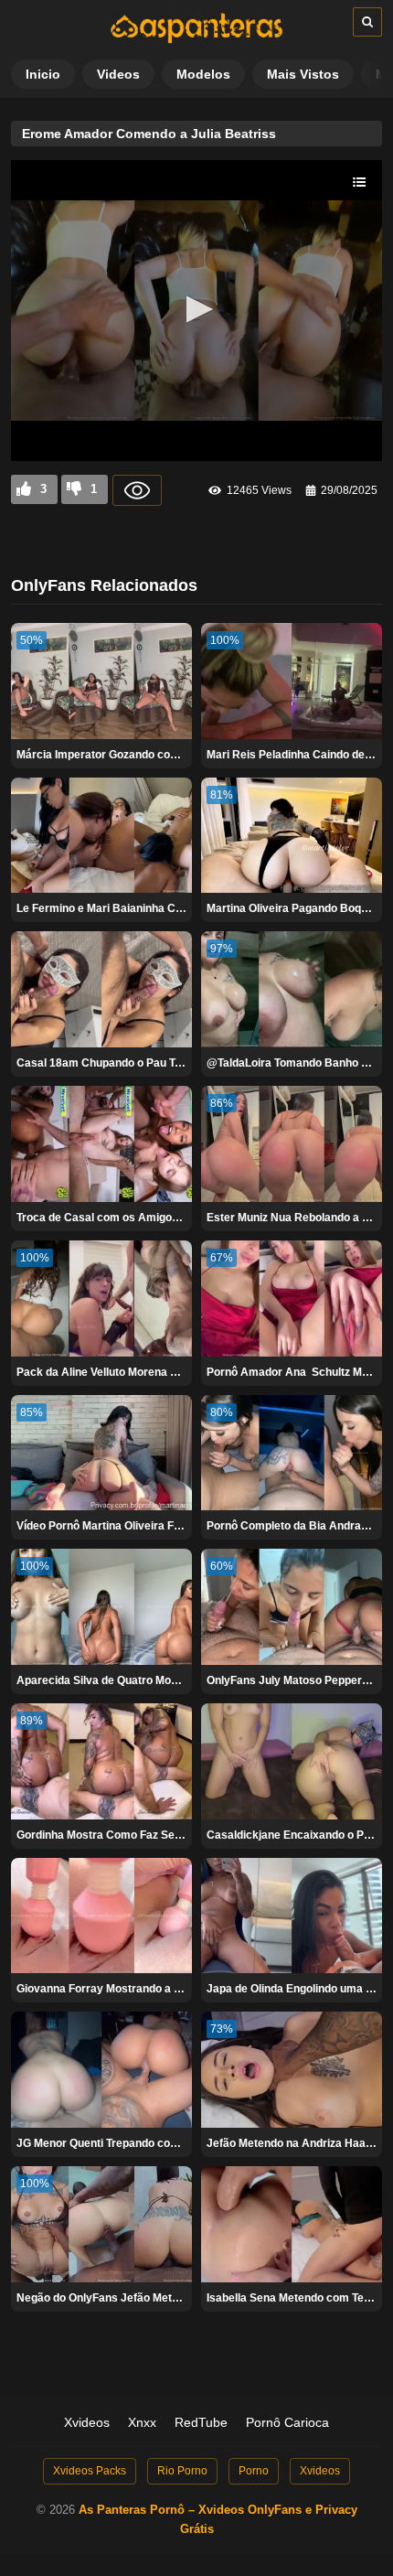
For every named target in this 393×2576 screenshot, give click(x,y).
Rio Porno (182, 2471)
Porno (254, 2471)
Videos (118, 74)
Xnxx (142, 2422)
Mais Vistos (303, 74)
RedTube (201, 2422)
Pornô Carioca (287, 2422)
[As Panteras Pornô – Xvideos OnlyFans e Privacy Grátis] (196, 39)
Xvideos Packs (90, 2471)
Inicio (43, 74)
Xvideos (87, 2422)
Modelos (203, 74)
